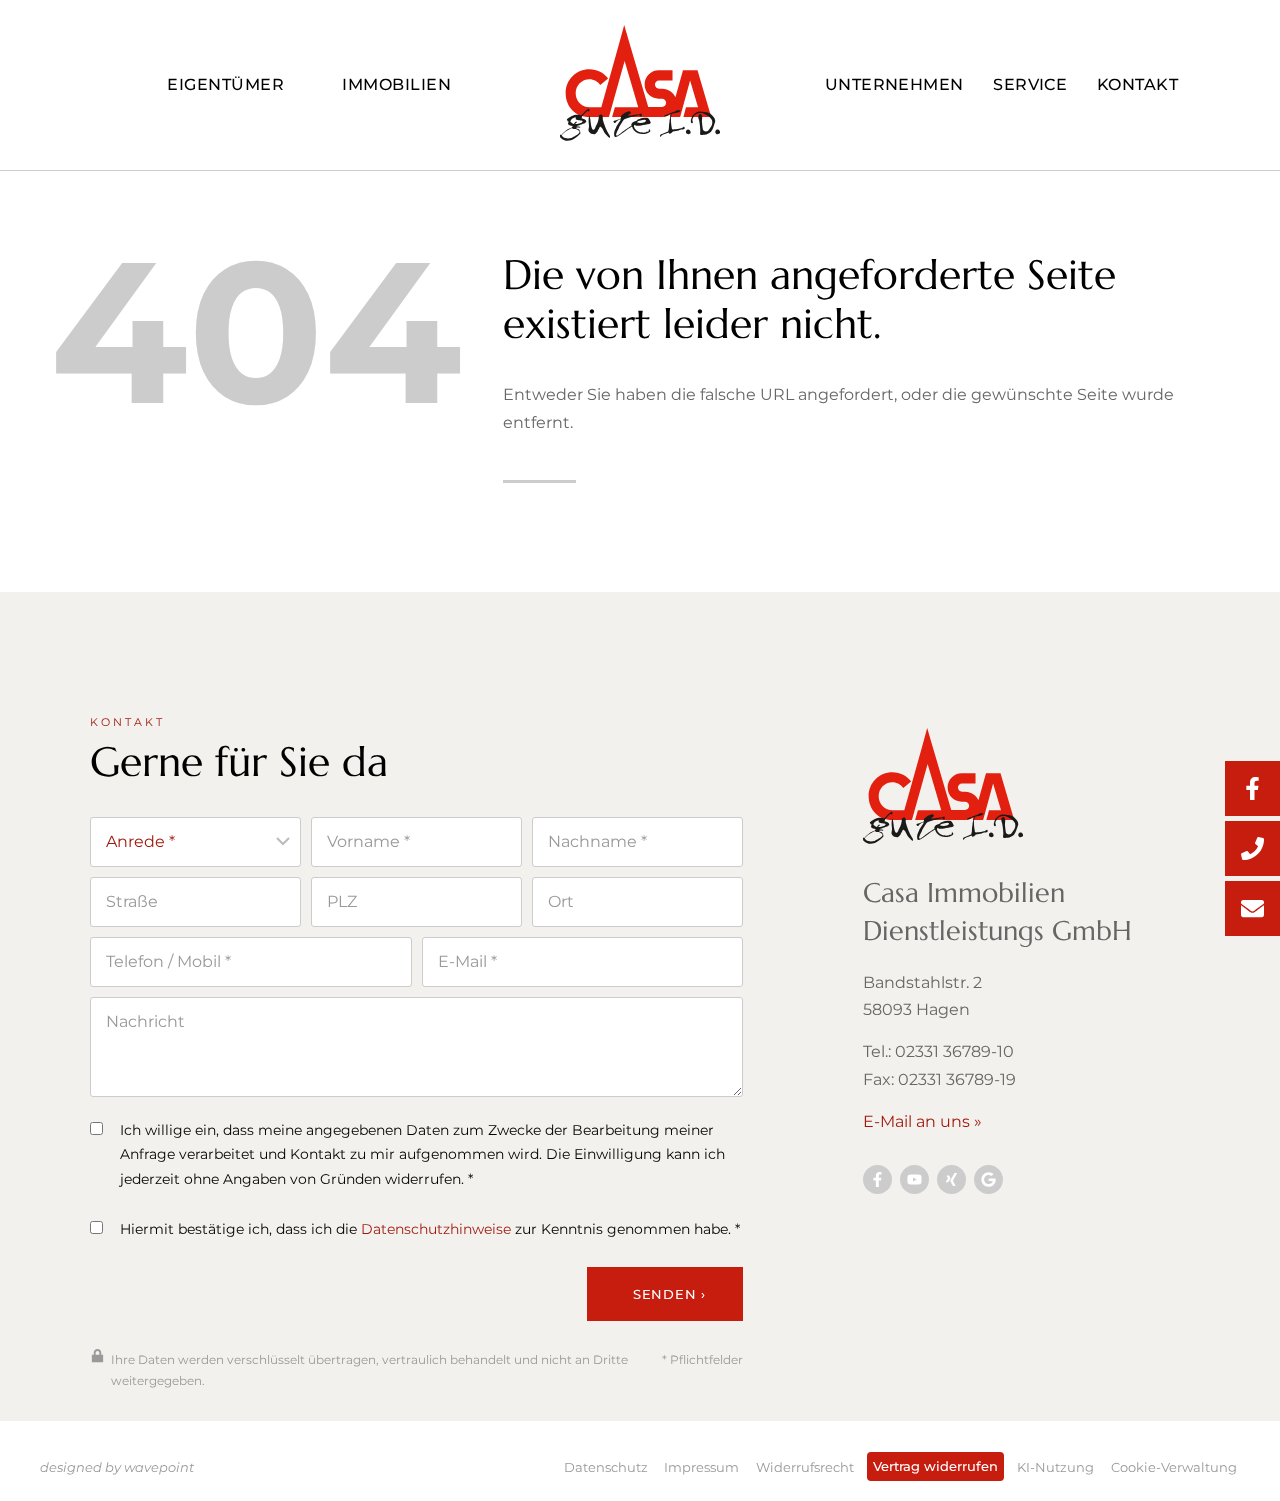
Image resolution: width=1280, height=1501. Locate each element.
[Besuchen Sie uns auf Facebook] (877, 1179)
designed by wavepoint (117, 1467)
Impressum (701, 1467)
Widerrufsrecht (805, 1467)
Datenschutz (606, 1467)
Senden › (669, 1294)
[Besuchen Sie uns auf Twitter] (988, 1179)
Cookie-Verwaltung (1174, 1467)
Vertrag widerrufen (935, 1466)
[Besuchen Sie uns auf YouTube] (914, 1179)
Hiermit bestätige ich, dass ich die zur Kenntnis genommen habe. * (430, 1229)
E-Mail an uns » (922, 1121)
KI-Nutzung (1055, 1467)
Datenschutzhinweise (436, 1229)
